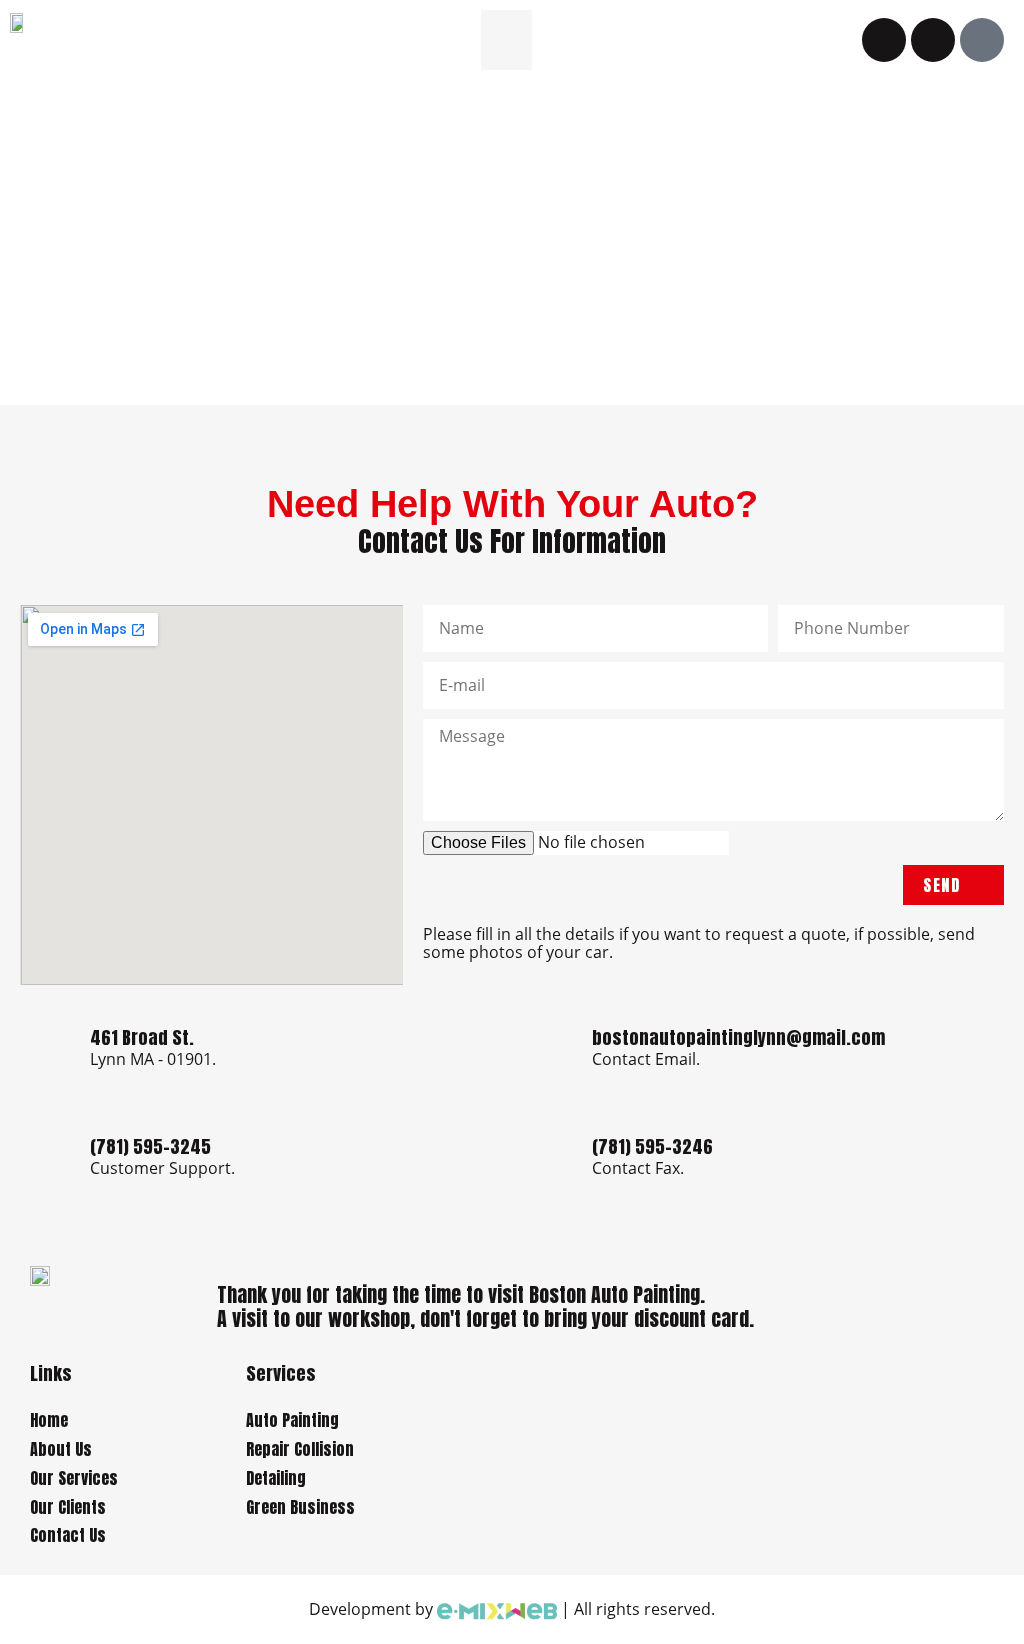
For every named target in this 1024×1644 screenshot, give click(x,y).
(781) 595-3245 (150, 1146)
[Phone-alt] (982, 40)
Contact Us (68, 1535)
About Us (61, 1449)
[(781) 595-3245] (60, 1154)
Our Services (74, 1478)
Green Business (300, 1507)
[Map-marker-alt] (884, 40)
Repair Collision (300, 1449)
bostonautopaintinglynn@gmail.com (738, 1037)
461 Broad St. (142, 1037)
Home (49, 1420)
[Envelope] (933, 40)
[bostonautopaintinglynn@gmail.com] (562, 1045)
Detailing (276, 1478)
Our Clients (68, 1507)
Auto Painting (292, 1420)
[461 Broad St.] (60, 1045)
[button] (506, 40)
